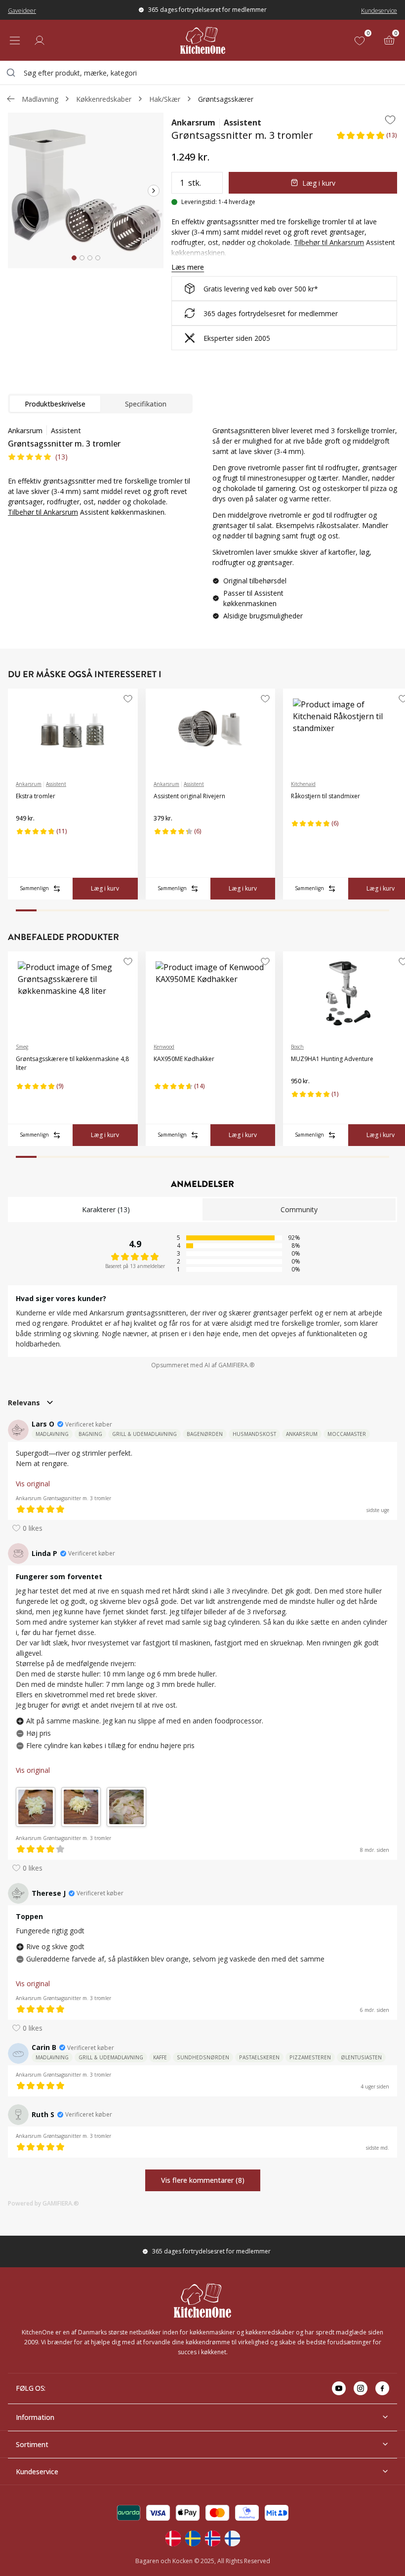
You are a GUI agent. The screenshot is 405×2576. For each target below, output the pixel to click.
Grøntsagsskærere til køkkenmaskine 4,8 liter (72, 1063)
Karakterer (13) (106, 1209)
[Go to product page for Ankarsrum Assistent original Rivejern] (211, 731)
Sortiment (32, 2444)
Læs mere (188, 267)
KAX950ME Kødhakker (184, 1059)
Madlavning (40, 99)
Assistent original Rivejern (189, 796)
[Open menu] (15, 41)
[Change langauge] (173, 2538)
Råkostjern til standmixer (325, 796)
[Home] (203, 40)
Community (299, 1209)
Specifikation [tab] (146, 404)
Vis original (33, 1484)
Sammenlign (34, 888)
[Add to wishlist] (390, 120)
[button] (366, 138)
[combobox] (202, 73)
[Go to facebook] (382, 2388)
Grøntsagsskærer (226, 99)
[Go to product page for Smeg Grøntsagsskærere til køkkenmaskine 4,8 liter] (73, 993)
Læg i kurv (319, 183)
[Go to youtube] (339, 2388)
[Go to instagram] (361, 2388)
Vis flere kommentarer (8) (203, 2180)
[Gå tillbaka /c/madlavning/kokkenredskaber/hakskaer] (11, 99)
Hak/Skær (165, 99)
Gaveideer (22, 11)
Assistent (243, 123)
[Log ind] (40, 41)
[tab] (74, 258)
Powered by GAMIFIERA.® (43, 2203)
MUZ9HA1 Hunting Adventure (332, 1059)
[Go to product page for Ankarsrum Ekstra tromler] (73, 731)
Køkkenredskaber (104, 99)
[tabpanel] (100, 471)
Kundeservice (379, 11)
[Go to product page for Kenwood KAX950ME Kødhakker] (211, 993)
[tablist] (100, 404)
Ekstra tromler (36, 796)
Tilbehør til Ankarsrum (43, 512)
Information (35, 2417)
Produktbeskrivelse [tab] (55, 404)
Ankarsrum (193, 123)
